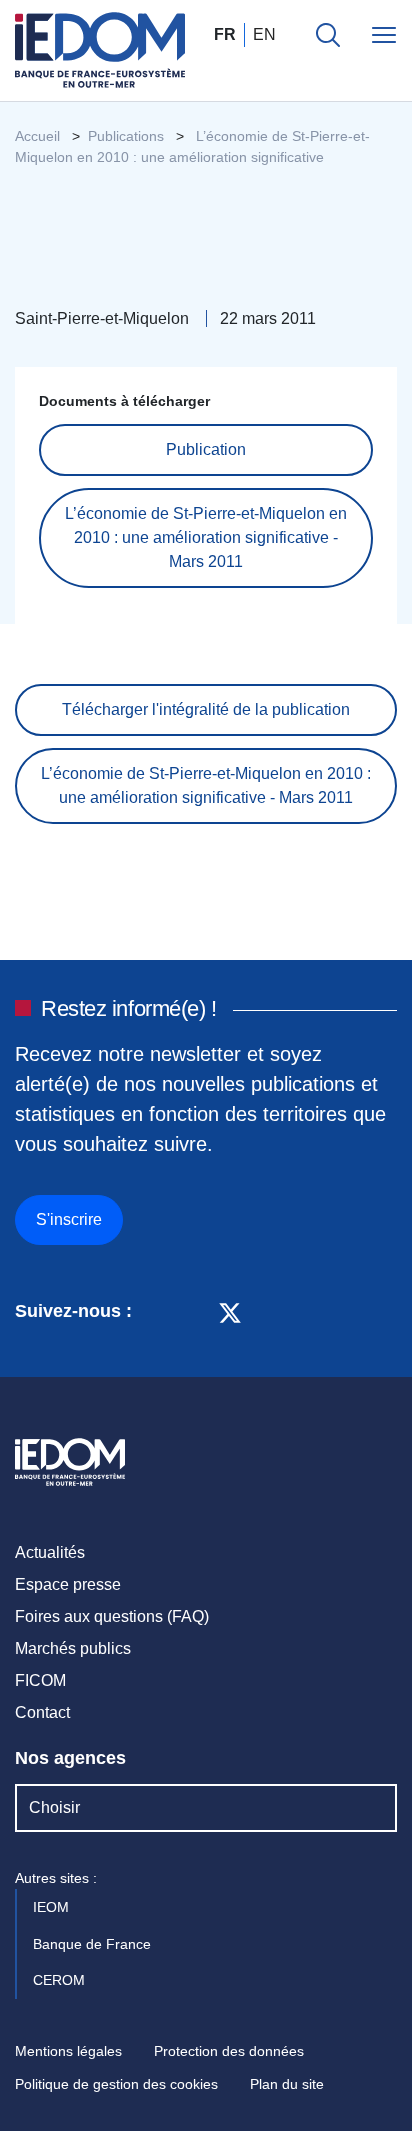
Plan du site (287, 2084)
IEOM (53, 1907)
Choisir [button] (54, 1807)
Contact (42, 1712)
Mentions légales (68, 2051)
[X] (230, 1311)
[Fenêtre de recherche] (328, 35)
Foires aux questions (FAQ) (112, 1616)
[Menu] (384, 35)
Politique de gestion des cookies (116, 2084)
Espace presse (68, 1584)
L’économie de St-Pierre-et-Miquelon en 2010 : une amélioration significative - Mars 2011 (206, 537)
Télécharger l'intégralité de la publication (206, 709)
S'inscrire (69, 1219)
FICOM (40, 1680)
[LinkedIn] (157, 1311)
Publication (206, 449)
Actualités (50, 1552)
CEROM (61, 1980)
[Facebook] (192, 1311)
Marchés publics (73, 1648)
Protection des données (229, 2051)
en (264, 34)
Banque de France (94, 1944)
